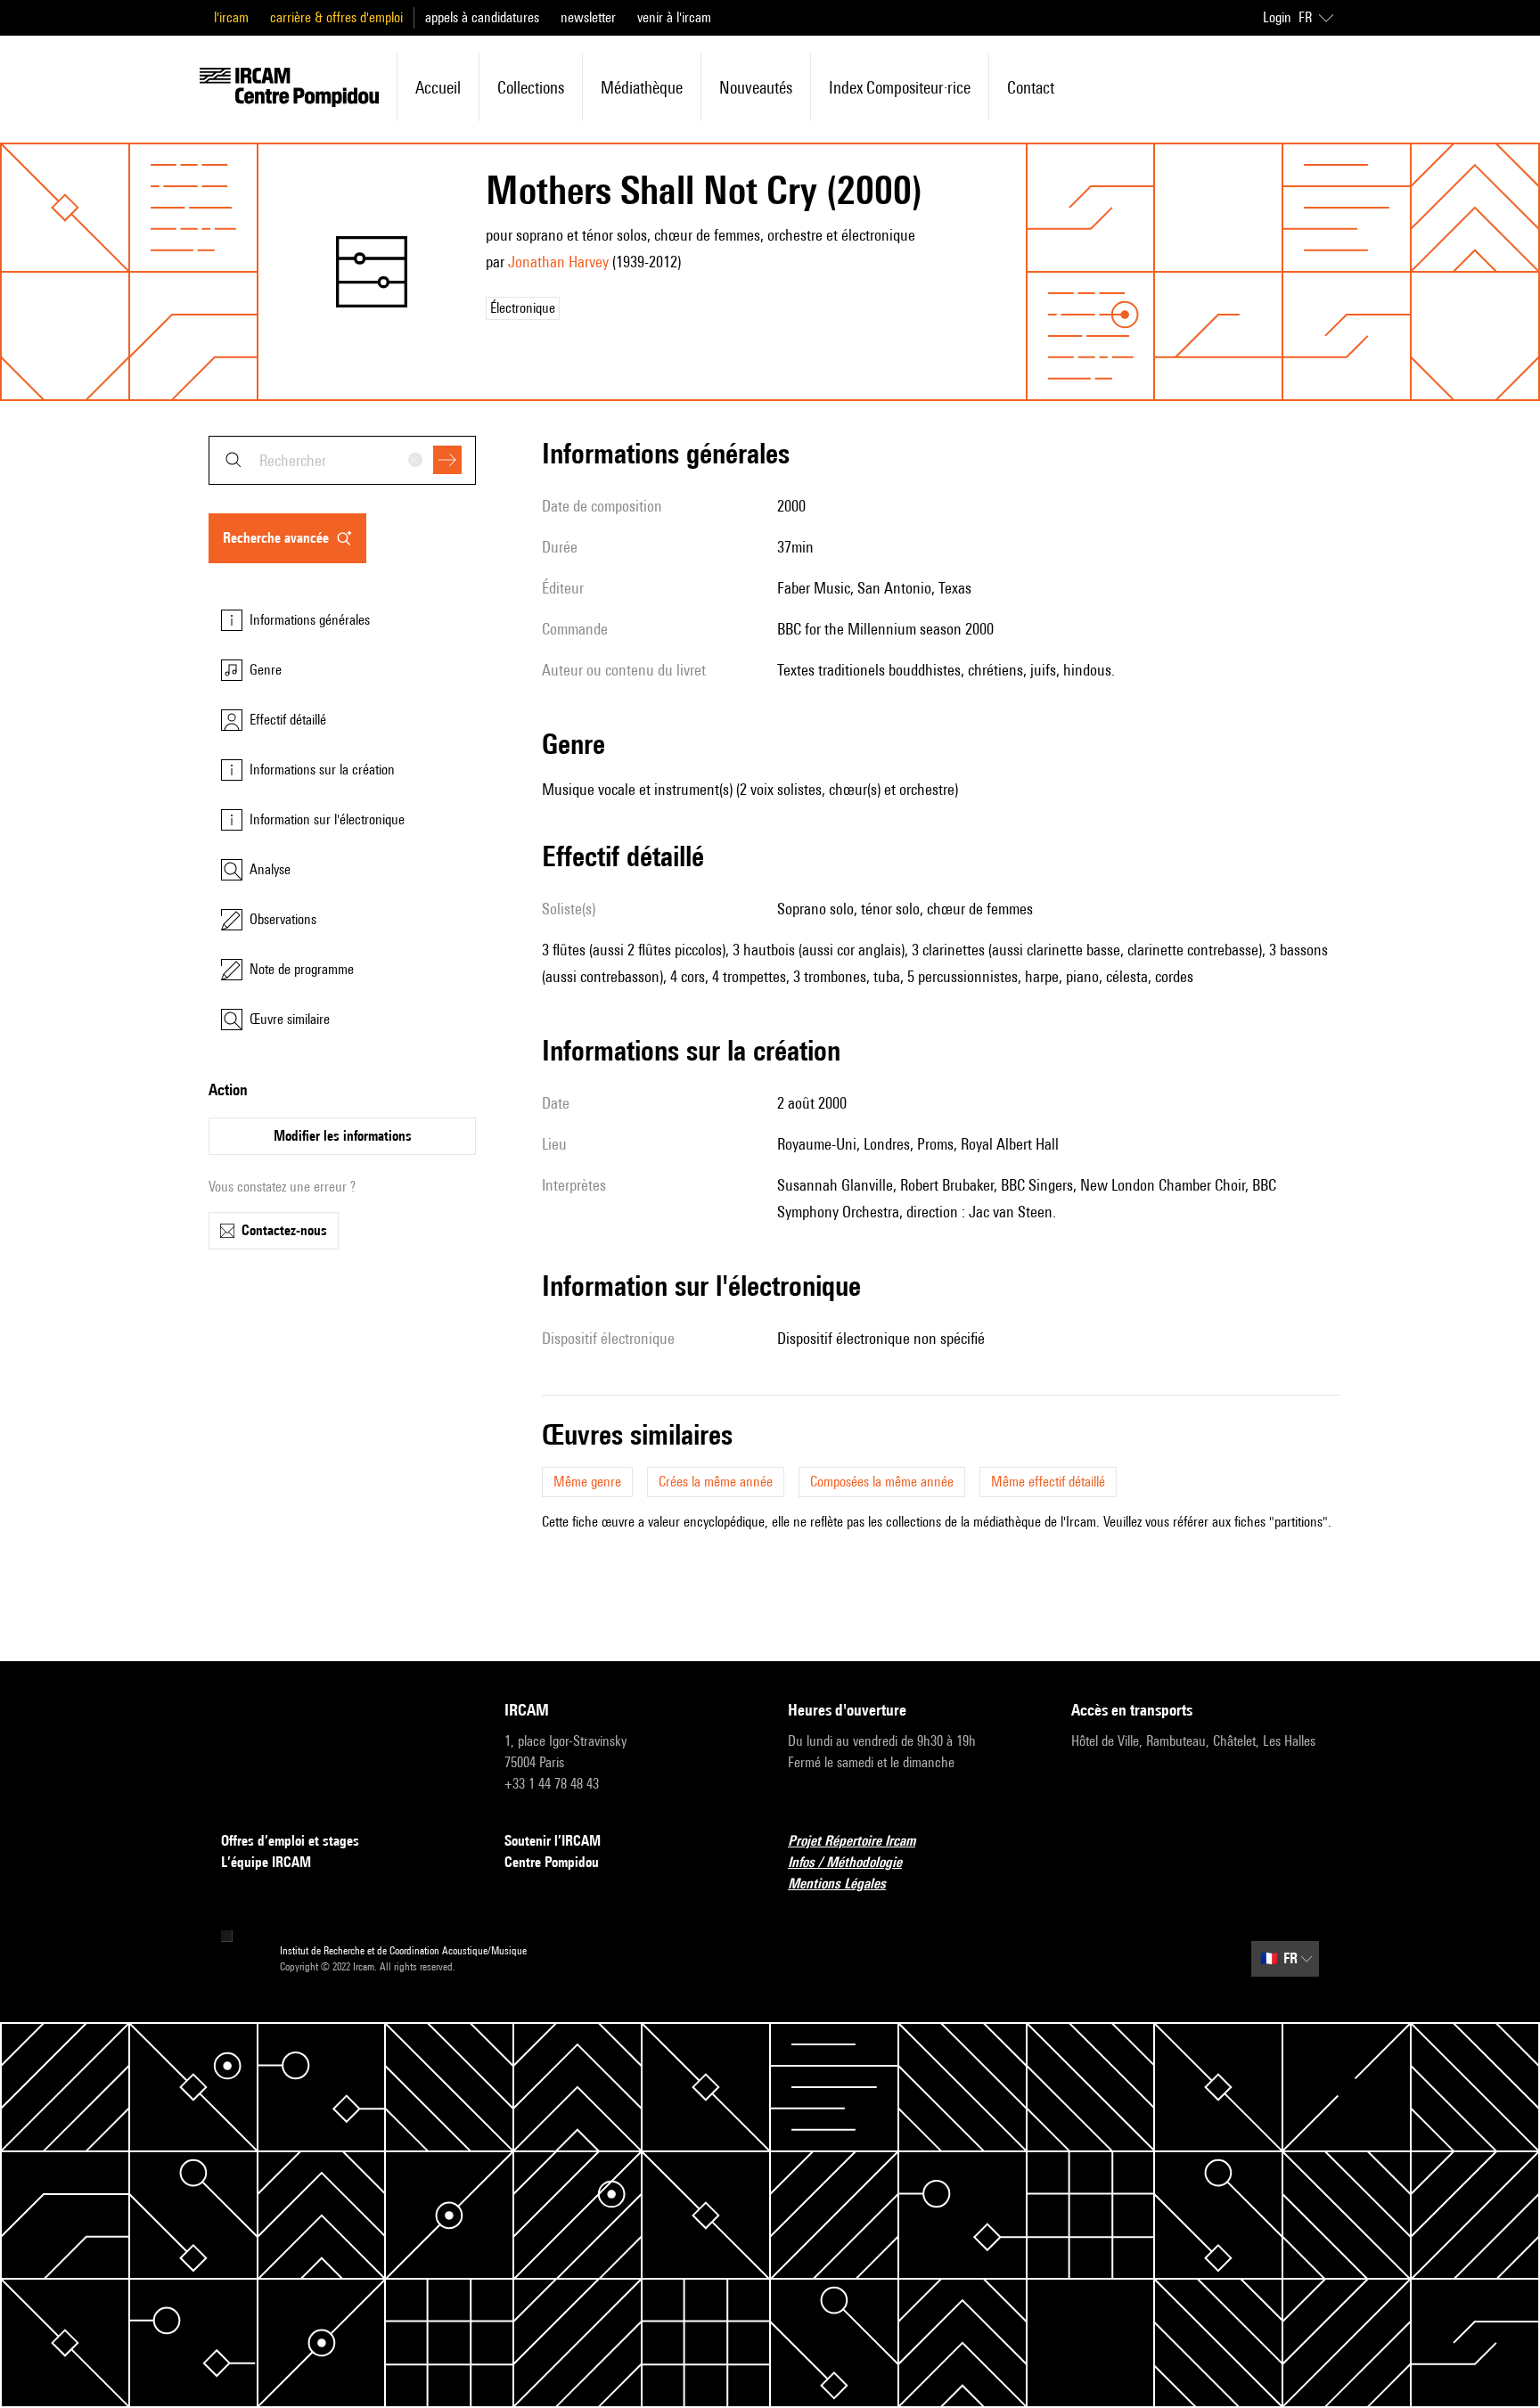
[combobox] (342, 460)
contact (1031, 87)
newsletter (588, 17)
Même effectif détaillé (1048, 1482)
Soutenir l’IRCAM (553, 1841)
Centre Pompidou (552, 1862)
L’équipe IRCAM (266, 1862)
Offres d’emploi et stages (290, 1841)
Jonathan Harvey (558, 262)
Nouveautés (756, 87)
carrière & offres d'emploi (336, 17)
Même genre (587, 1482)
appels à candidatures (482, 17)
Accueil (438, 87)
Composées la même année (882, 1482)
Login (1277, 17)
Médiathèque (642, 87)
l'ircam (231, 17)
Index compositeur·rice (900, 87)
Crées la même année (716, 1482)
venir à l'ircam (674, 17)
